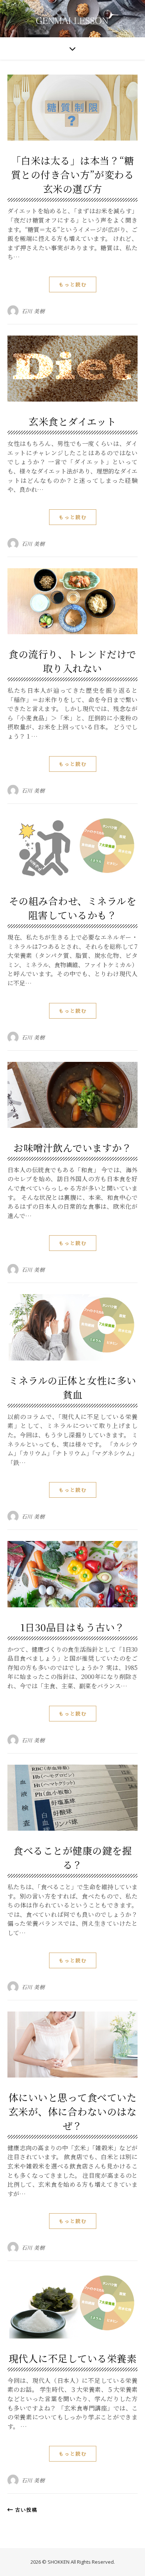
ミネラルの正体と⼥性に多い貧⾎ (72, 1387)
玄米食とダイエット (72, 421)
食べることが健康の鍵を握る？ (72, 1857)
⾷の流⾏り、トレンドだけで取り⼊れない (72, 661)
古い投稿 (25, 2510)
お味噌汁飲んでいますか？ (72, 1147)
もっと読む (73, 284)
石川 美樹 (33, 311)
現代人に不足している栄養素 (73, 2358)
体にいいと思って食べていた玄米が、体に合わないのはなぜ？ (73, 2111)
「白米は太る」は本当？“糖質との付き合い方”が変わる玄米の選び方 (73, 174)
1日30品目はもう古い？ (73, 1627)
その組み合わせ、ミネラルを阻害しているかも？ (73, 908)
